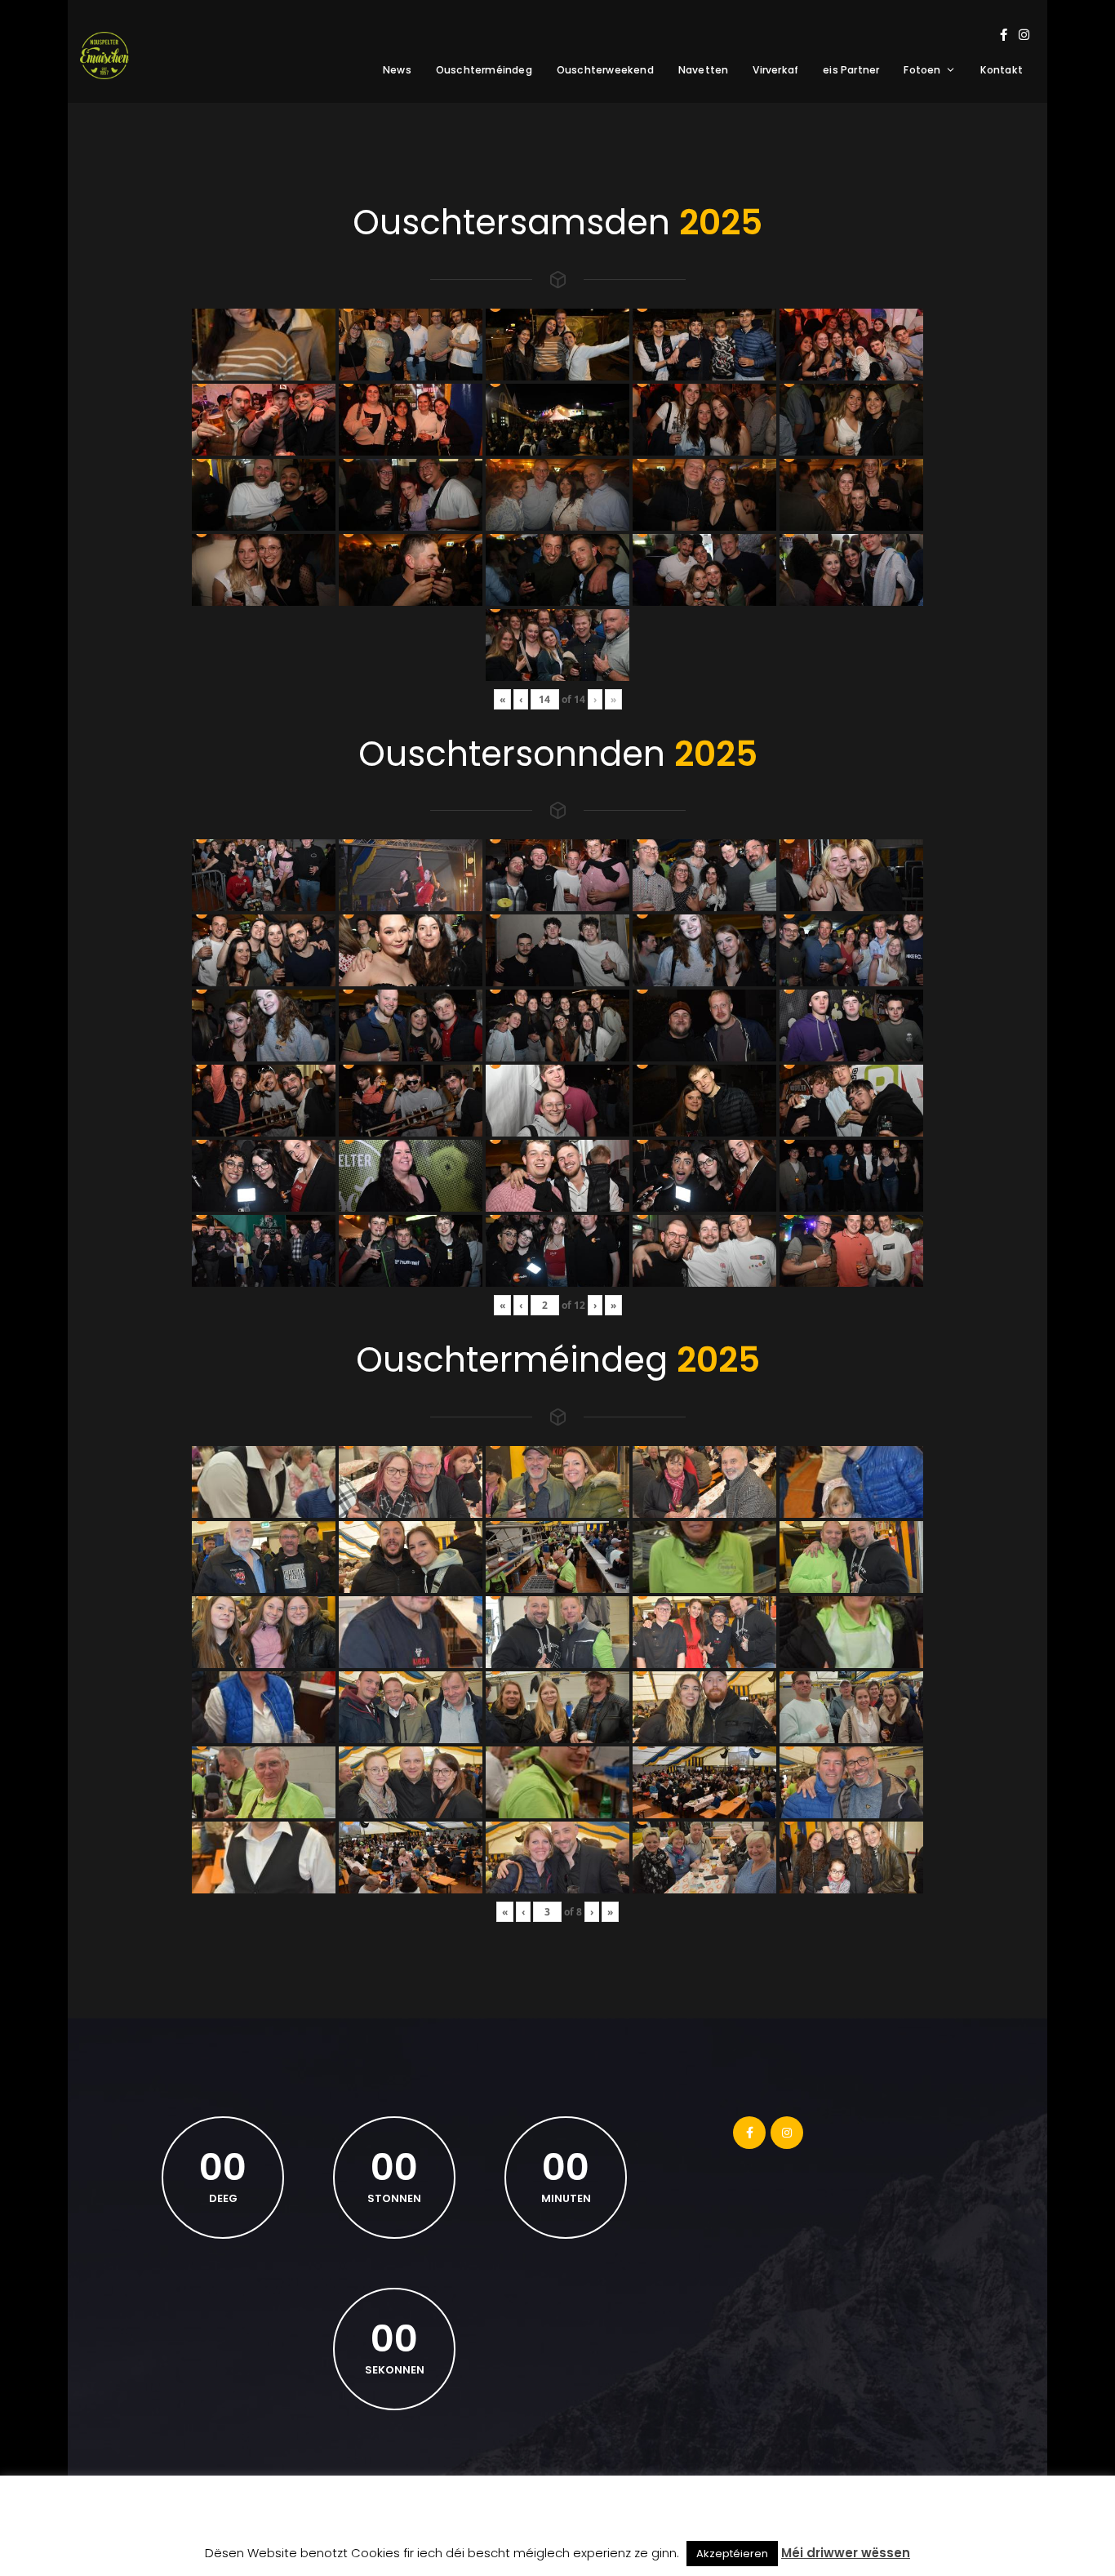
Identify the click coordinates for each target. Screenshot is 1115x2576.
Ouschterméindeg (484, 70)
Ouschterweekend (605, 70)
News (397, 70)
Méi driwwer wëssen (846, 2553)
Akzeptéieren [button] (732, 2554)
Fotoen (922, 70)
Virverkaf (775, 70)
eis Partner (851, 70)
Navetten (704, 70)
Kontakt (1002, 70)
